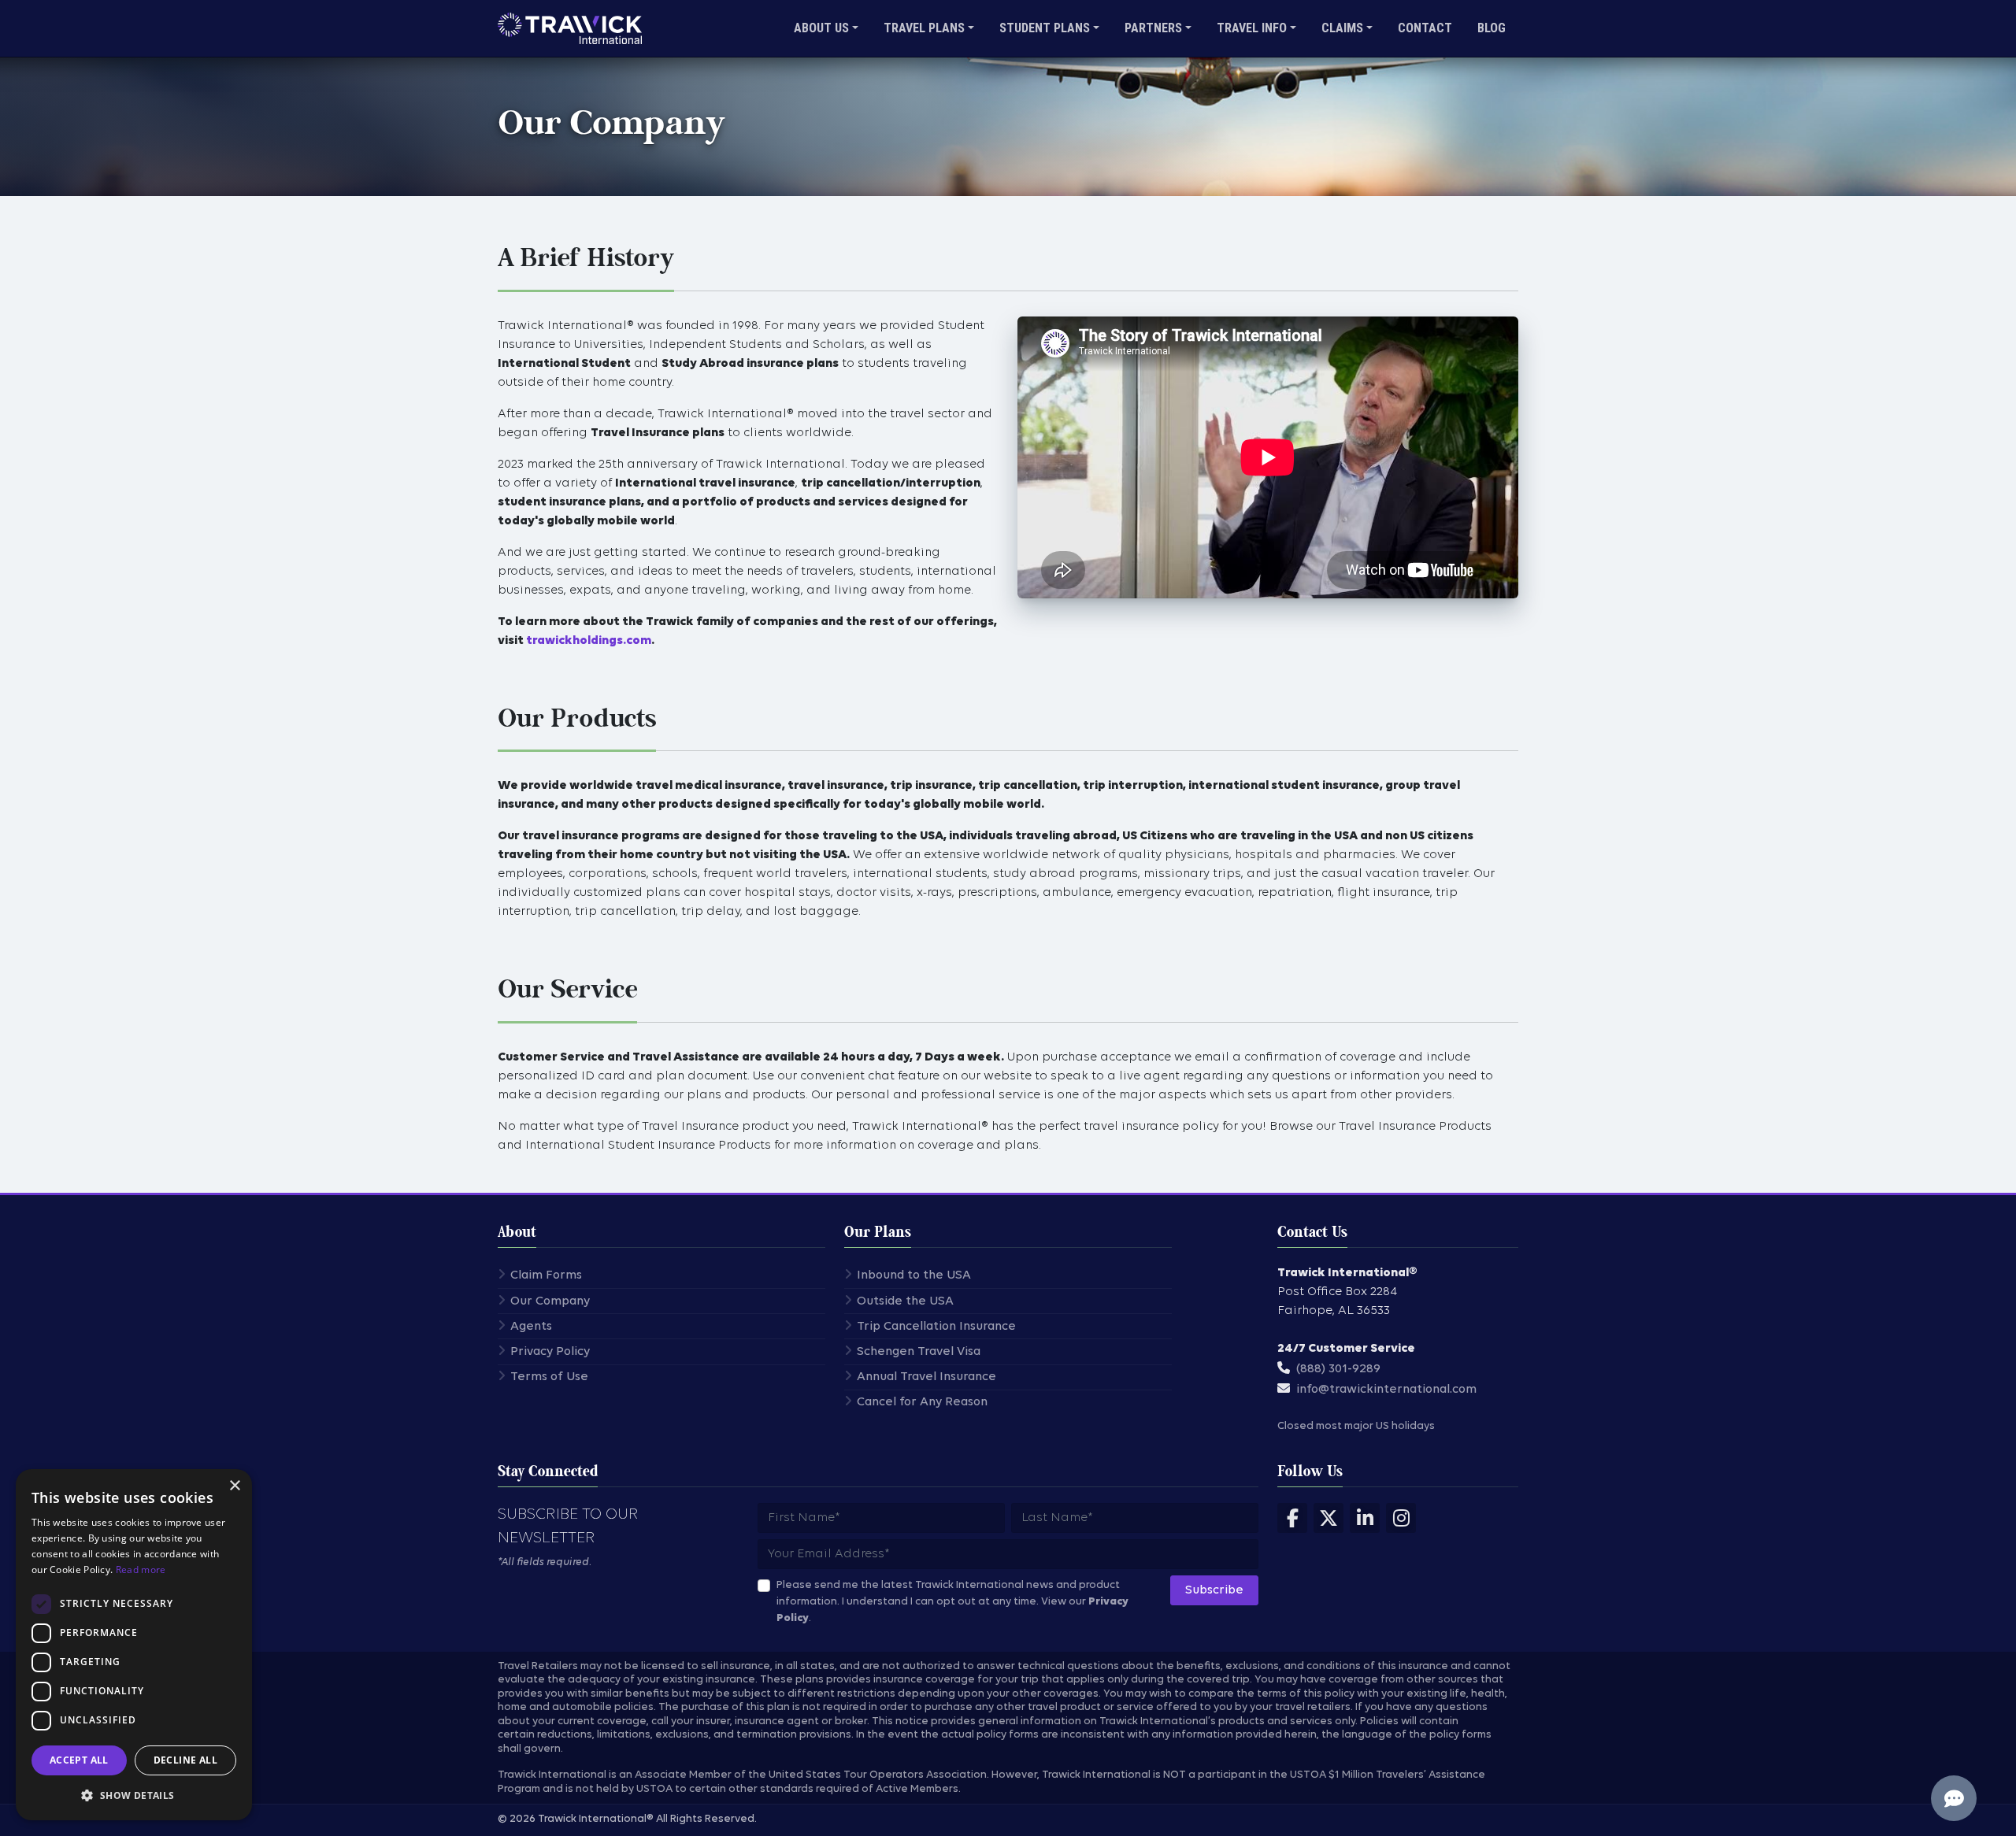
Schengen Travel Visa (919, 1352)
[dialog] (134, 1645)
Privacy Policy (550, 1352)
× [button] (234, 1486)
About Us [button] (821, 28)
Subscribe (1214, 1590)
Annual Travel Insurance (926, 1377)
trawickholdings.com (589, 641)
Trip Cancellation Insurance (936, 1327)
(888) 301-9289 (1338, 1369)
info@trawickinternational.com (1386, 1390)
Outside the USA (905, 1301)
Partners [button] (1153, 28)
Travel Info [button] (1252, 28)
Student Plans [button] (1045, 28)
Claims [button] (1342, 28)
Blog (1492, 28)
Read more (141, 1569)
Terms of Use (549, 1377)
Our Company (550, 1301)
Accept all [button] (79, 1760)
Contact (1425, 28)
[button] (134, 1795)
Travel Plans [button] (924, 28)
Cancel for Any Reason (922, 1402)
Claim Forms (546, 1275)
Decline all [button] (185, 1760)
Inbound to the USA (914, 1275)
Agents (531, 1327)
